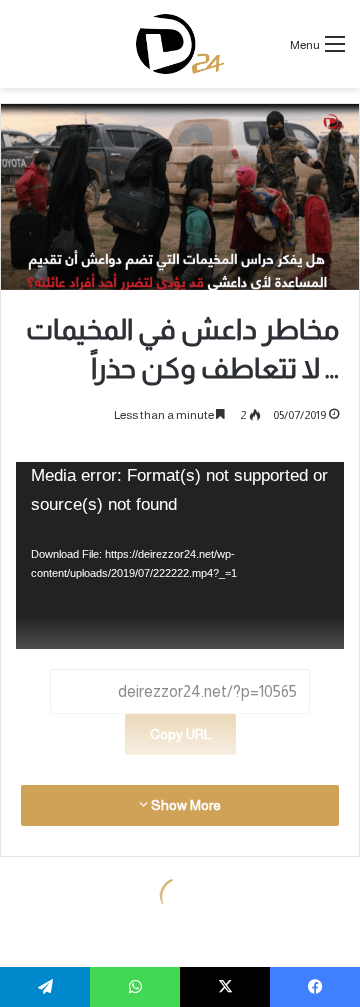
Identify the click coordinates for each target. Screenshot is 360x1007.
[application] (180, 555)
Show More (184, 805)
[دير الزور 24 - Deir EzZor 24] (180, 44)
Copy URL (180, 734)
